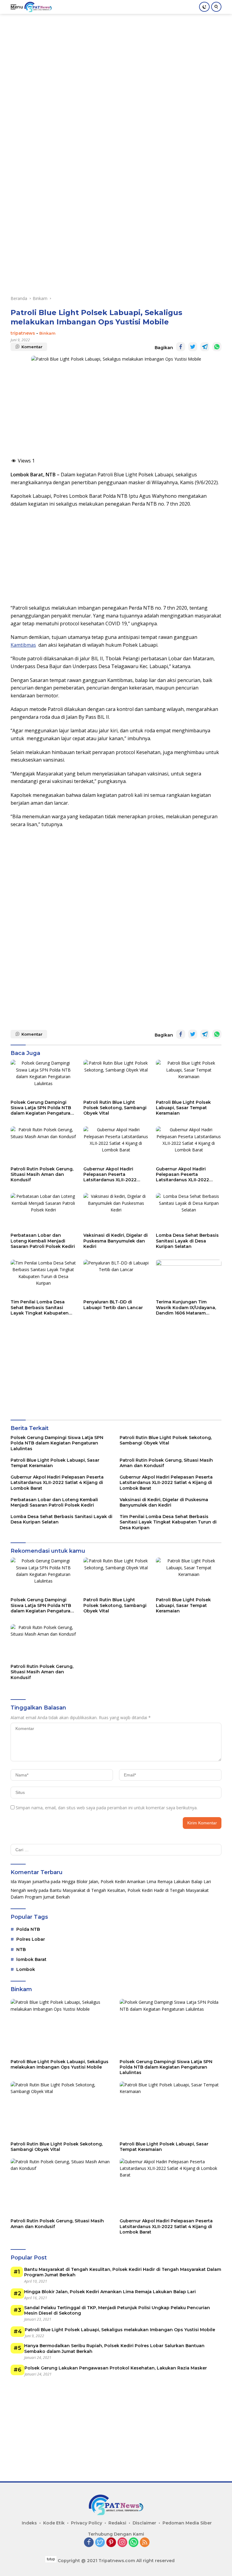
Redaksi (117, 2523)
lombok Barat (31, 1959)
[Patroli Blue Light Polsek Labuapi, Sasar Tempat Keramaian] (189, 1078)
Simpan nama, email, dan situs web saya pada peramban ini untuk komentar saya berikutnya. (107, 1808)
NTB (21, 1949)
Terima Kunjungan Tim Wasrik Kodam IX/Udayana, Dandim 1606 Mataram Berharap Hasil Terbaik (186, 1307)
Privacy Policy (87, 2523)
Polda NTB (28, 1929)
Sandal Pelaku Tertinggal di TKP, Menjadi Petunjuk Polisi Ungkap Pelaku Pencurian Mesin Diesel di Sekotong (117, 2310)
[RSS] (145, 2543)
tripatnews (23, 333)
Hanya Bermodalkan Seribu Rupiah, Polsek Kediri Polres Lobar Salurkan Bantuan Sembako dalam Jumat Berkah (114, 2348)
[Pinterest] (111, 2543)
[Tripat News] (37, 7)
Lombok (26, 1969)
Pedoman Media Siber (187, 2523)
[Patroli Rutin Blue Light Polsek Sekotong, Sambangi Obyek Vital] (116, 1078)
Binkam (47, 333)
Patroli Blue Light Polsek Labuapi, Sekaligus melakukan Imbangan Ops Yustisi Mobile (60, 2064)
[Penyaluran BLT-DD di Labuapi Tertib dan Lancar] (116, 1278)
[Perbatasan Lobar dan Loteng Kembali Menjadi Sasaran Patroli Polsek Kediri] (43, 1211)
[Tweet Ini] (193, 347)
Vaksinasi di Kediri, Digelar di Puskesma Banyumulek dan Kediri (116, 1241)
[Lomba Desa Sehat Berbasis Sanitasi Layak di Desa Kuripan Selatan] (189, 1211)
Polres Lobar (31, 1939)
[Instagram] (122, 2543)
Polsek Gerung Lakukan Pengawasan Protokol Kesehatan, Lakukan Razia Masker (116, 2368)
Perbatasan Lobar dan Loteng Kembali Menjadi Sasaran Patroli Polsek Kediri (43, 1241)
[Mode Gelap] (204, 7)
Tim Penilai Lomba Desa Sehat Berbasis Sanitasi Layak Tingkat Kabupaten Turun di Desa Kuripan (40, 1307)
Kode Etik (54, 2523)
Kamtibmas (23, 645)
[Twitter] (100, 2543)
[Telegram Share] (205, 347)
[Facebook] (89, 2543)
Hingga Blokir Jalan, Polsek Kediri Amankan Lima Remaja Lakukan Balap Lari (136, 1881)
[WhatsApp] (134, 2543)
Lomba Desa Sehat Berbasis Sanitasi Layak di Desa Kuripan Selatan (187, 1241)
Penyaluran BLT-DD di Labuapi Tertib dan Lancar (113, 1305)
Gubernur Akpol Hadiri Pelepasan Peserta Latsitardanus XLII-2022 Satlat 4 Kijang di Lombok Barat (112, 1174)
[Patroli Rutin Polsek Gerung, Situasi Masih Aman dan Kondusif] (43, 1145)
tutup (51, 2559)
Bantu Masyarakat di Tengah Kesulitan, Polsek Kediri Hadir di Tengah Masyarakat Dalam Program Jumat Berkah (123, 2272)
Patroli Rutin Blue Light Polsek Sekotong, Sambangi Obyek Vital (115, 1108)
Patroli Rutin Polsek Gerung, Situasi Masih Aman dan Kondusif (42, 1174)
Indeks (29, 2523)
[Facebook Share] (181, 347)
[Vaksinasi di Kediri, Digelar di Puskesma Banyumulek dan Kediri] (116, 1211)
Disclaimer (144, 2523)
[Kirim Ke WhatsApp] (217, 347)
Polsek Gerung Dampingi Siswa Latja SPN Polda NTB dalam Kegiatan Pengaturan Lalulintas (42, 1108)
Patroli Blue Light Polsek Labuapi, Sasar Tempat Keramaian (183, 1108)
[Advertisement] (121, 56)
